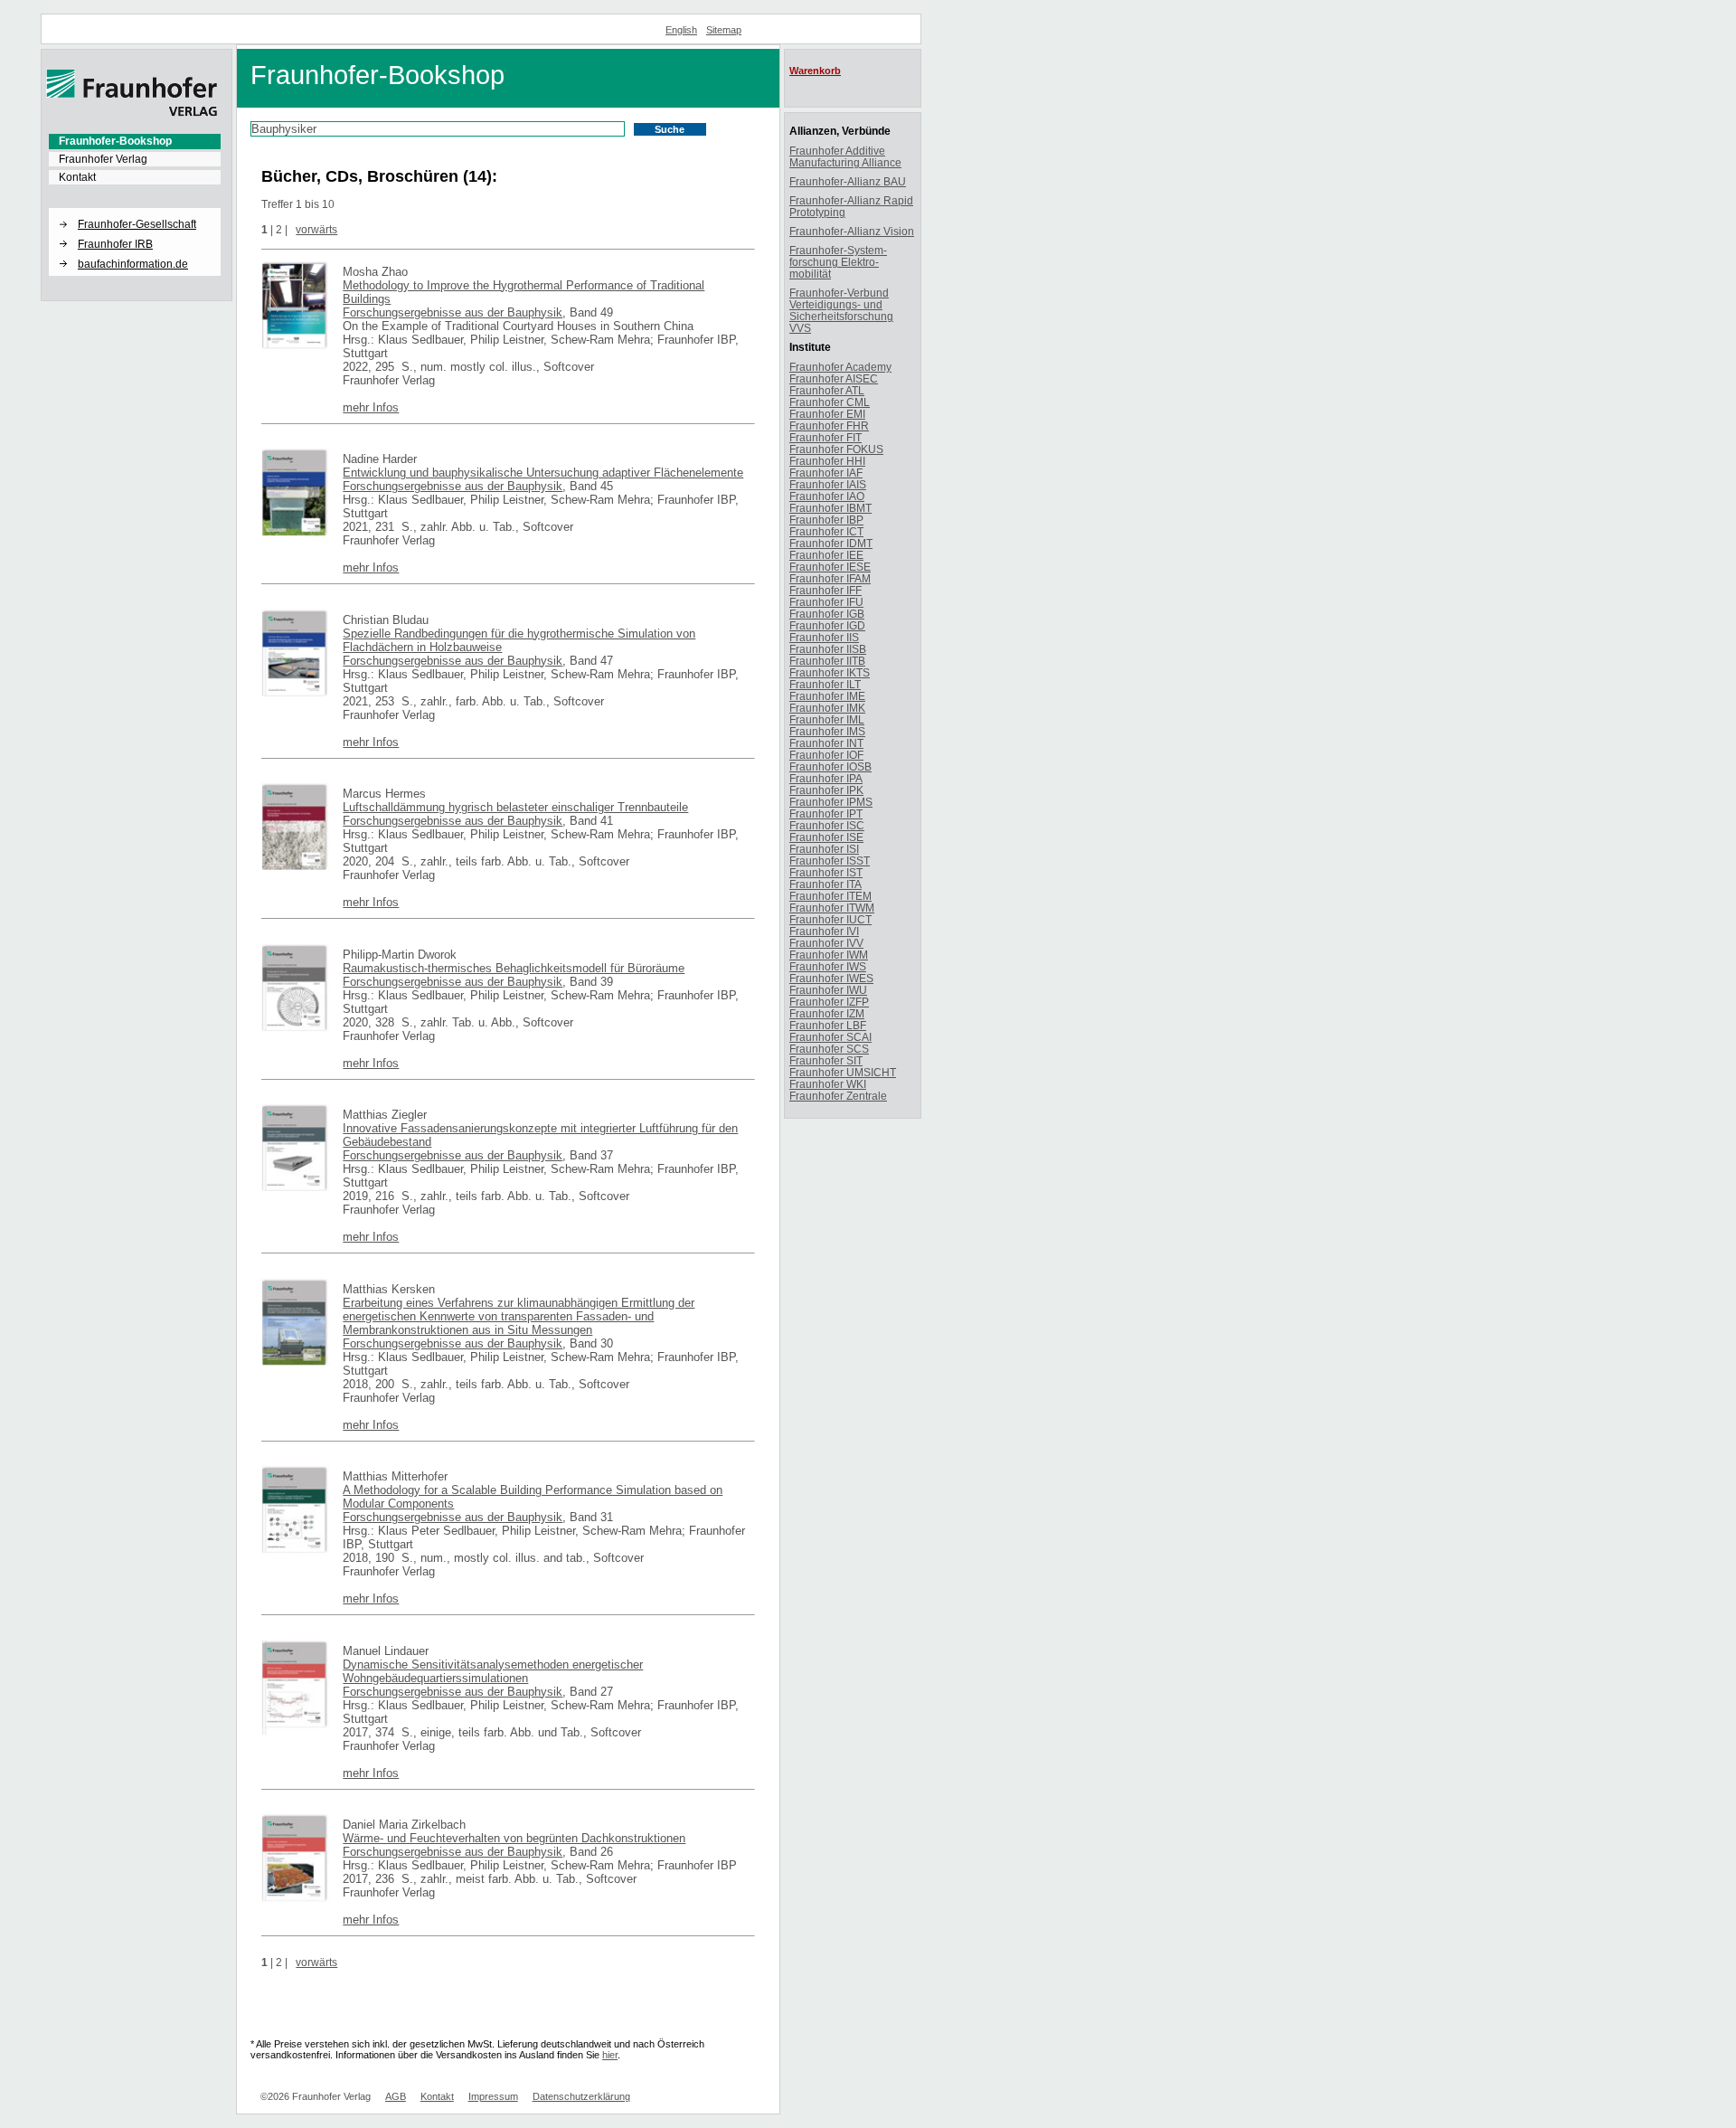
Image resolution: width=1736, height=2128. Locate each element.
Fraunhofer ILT (825, 684)
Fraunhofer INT (826, 743)
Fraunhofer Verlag (103, 159)
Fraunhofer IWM (829, 955)
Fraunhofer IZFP (829, 1002)
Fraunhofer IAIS (828, 484)
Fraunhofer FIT (826, 437)
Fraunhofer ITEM (830, 896)
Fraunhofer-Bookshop (115, 141)
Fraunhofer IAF (826, 473)
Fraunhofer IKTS (830, 672)
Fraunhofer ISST (830, 861)
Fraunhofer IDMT (831, 543)
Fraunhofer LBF (828, 1025)
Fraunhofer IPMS (831, 802)
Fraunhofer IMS (827, 731)
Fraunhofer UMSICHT (843, 1072)
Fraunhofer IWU (828, 990)
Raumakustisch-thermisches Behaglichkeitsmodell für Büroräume (514, 968)
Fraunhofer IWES (831, 978)
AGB (396, 2096)
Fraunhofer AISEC (834, 378)
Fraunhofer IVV (826, 943)
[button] (135, 209)
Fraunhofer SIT (826, 1060)
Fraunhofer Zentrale (838, 1096)
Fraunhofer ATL (827, 390)
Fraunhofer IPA (826, 778)
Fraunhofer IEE (826, 555)
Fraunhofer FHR (829, 426)
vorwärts (316, 230)
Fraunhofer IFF (826, 590)
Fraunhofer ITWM (832, 908)
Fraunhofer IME (827, 696)
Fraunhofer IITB (827, 661)
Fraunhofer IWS (828, 966)
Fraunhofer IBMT (830, 508)
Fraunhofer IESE (830, 567)
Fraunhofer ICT (826, 531)
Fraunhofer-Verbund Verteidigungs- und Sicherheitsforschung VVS (841, 310)
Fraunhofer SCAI (830, 1037)
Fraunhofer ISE (826, 837)
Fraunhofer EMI (827, 414)
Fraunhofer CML (830, 402)
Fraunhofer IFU (826, 602)
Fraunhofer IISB (828, 649)
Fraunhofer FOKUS (836, 449)
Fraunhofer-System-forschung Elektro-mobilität (838, 262)
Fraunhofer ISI (824, 849)
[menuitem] (135, 141)
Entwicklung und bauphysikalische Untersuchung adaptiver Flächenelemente (543, 473)
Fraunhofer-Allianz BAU (848, 181)
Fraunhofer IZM (827, 1013)
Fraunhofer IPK (826, 790)
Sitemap (724, 30)
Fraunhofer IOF (826, 755)
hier (610, 2055)
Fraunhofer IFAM (830, 578)
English (681, 30)
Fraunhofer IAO (827, 496)
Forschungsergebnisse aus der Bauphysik (453, 312)
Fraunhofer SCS (829, 1049)
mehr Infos (371, 407)
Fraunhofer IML (827, 719)
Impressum (493, 2096)
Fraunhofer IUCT (830, 919)
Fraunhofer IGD (827, 625)
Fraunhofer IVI (824, 931)
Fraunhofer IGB (827, 614)
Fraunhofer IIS (824, 637)
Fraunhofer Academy (840, 367)
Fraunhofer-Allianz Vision (852, 231)
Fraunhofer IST (826, 872)
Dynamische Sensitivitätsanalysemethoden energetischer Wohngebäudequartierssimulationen (493, 1671)
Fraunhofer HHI (827, 461)
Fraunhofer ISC (827, 825)
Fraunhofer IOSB (830, 766)
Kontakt (77, 177)
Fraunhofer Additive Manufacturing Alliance (845, 156)
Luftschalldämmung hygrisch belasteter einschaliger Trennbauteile (515, 807)
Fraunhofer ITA (826, 884)
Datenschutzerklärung (581, 2096)
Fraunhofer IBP (826, 520)
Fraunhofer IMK (827, 708)
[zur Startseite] (132, 113)
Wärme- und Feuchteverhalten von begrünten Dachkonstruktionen (514, 1838)
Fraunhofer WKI (828, 1084)
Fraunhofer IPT (826, 813)
